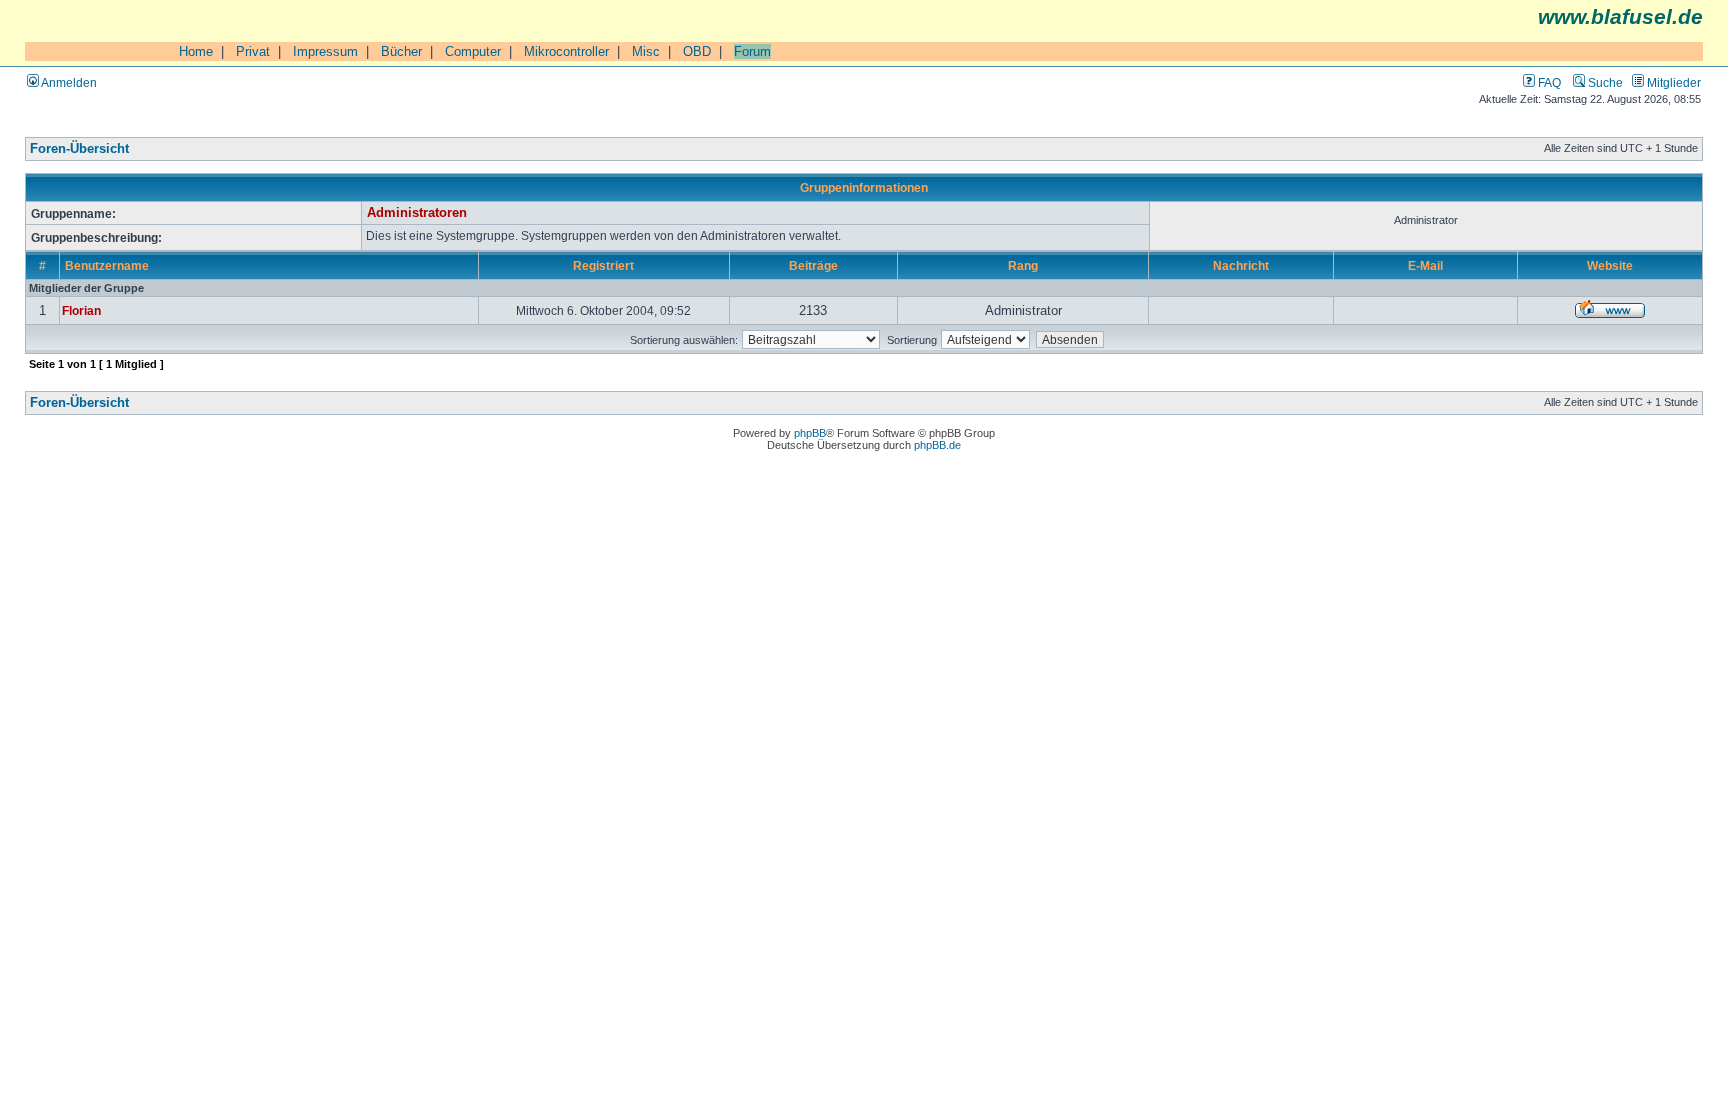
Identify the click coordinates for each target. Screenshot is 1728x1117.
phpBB (810, 433)
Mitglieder (1672, 82)
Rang (1023, 265)
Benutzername (107, 265)
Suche (1604, 82)
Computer (473, 51)
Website (1610, 265)
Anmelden (68, 82)
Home (196, 51)
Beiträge (813, 265)
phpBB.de (937, 445)
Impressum (325, 51)
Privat (253, 51)
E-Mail (1425, 265)
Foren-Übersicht (79, 149)
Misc (646, 51)
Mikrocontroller (566, 51)
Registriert (603, 265)
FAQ (1548, 82)
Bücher (401, 51)
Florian (81, 310)
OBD (697, 51)
